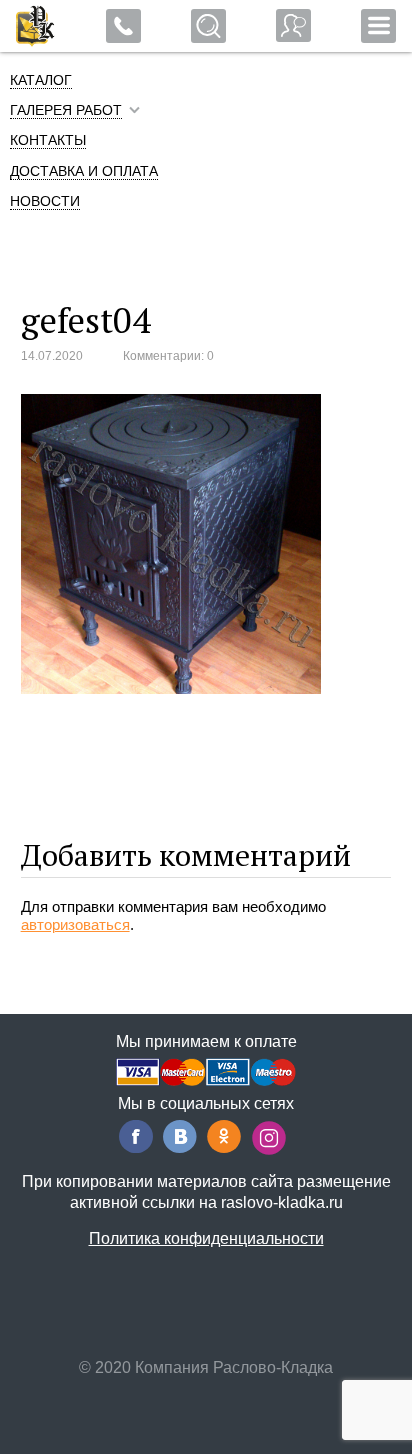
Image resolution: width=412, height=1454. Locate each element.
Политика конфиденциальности (206, 1238)
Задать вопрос (293, 25)
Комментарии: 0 (168, 356)
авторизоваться (75, 924)
